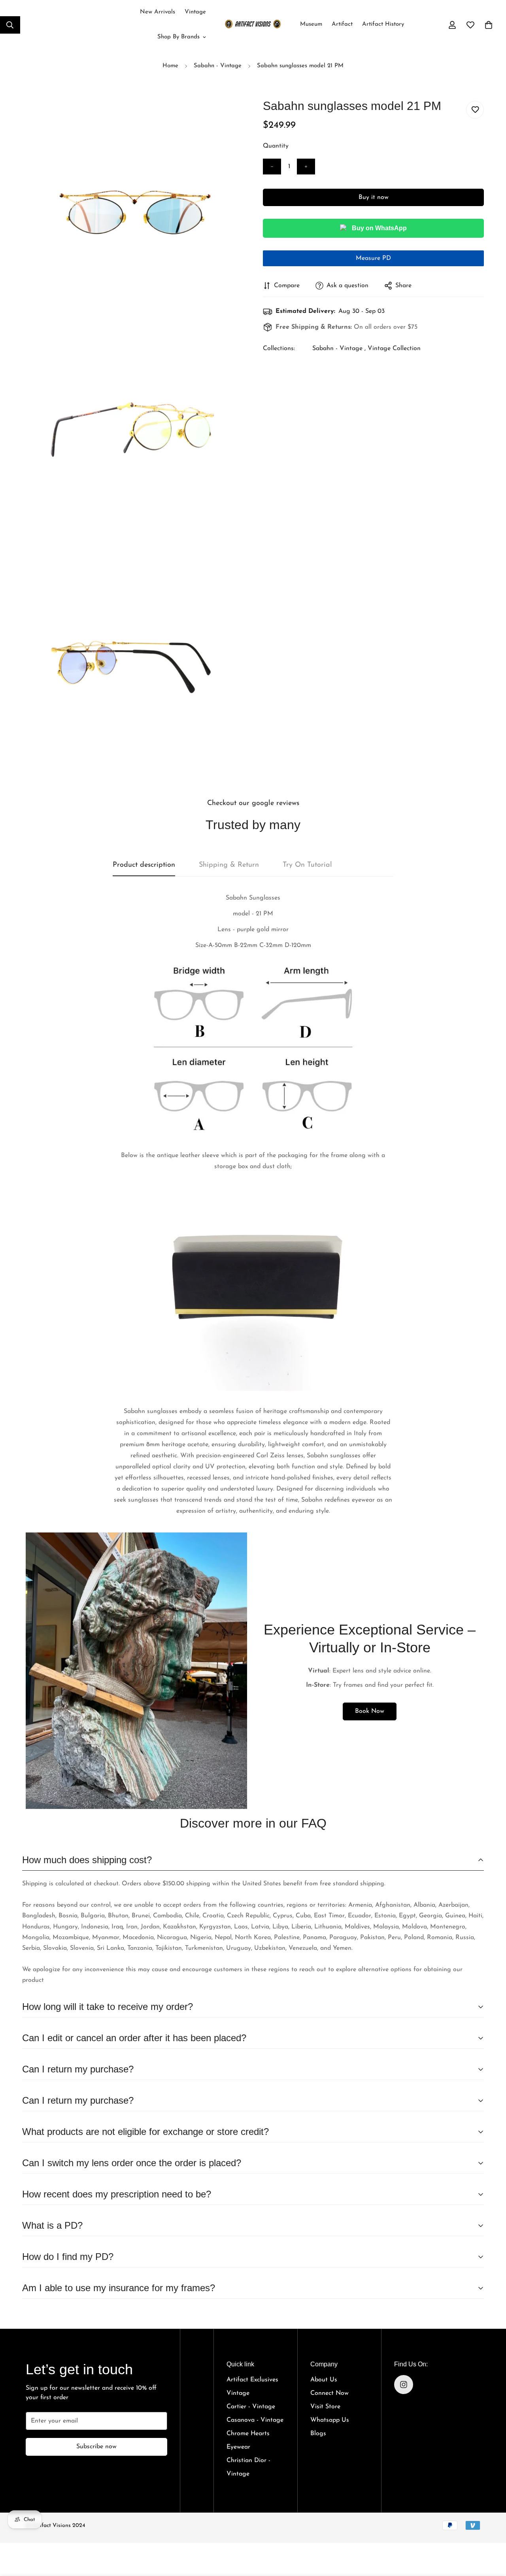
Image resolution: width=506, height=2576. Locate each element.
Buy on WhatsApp (379, 228)
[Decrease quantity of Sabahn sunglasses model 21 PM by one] (272, 167)
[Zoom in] (228, 116)
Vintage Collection (394, 349)
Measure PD (373, 258)
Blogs (318, 2434)
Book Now (370, 1711)
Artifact (342, 24)
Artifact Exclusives (252, 2380)
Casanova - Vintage (255, 2420)
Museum (311, 24)
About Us (324, 2380)
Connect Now (329, 2393)
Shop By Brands (178, 37)
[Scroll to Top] (491, 2530)
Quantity (276, 146)
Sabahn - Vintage (218, 66)
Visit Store (325, 2407)
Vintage (195, 12)
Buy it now (374, 197)
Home (170, 66)
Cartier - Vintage (251, 2407)
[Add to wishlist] (475, 110)
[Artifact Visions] (253, 25)
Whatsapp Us (330, 2420)
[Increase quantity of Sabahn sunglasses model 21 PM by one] (306, 167)
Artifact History (383, 24)
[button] (489, 25)
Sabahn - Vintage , (339, 349)
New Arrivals (158, 12)
